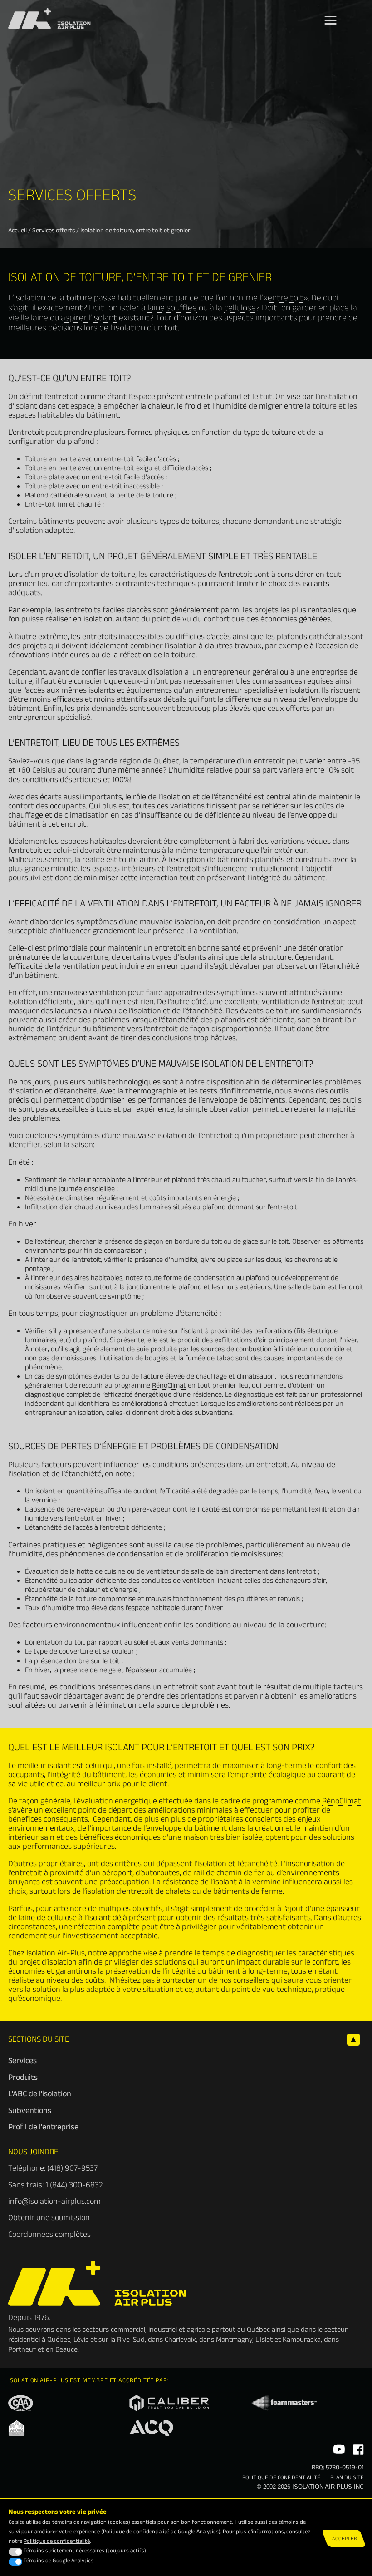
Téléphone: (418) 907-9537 (53, 2170)
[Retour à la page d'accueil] (97, 2305)
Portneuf (22, 2351)
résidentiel (24, 2341)
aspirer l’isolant (89, 319)
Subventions (30, 2112)
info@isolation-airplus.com (54, 2203)
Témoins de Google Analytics (59, 2562)
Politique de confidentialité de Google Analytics (161, 2533)
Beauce (66, 2351)
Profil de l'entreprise (43, 2128)
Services (22, 2062)
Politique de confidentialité (281, 2479)
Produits (23, 2079)
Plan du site (347, 2479)
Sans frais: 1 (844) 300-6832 (55, 2186)
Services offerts (54, 231)
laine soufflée (172, 309)
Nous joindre (33, 2153)
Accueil (17, 231)
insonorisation (310, 1865)
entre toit (286, 299)
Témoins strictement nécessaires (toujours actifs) (85, 2552)
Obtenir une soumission (49, 2219)
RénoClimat (169, 1387)
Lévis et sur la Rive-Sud (109, 2341)
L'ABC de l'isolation (40, 2095)
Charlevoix (180, 2341)
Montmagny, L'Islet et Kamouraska (268, 2341)
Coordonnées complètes (49, 2236)
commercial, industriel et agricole (160, 2331)
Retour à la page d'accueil (52, 13)
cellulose (240, 309)
